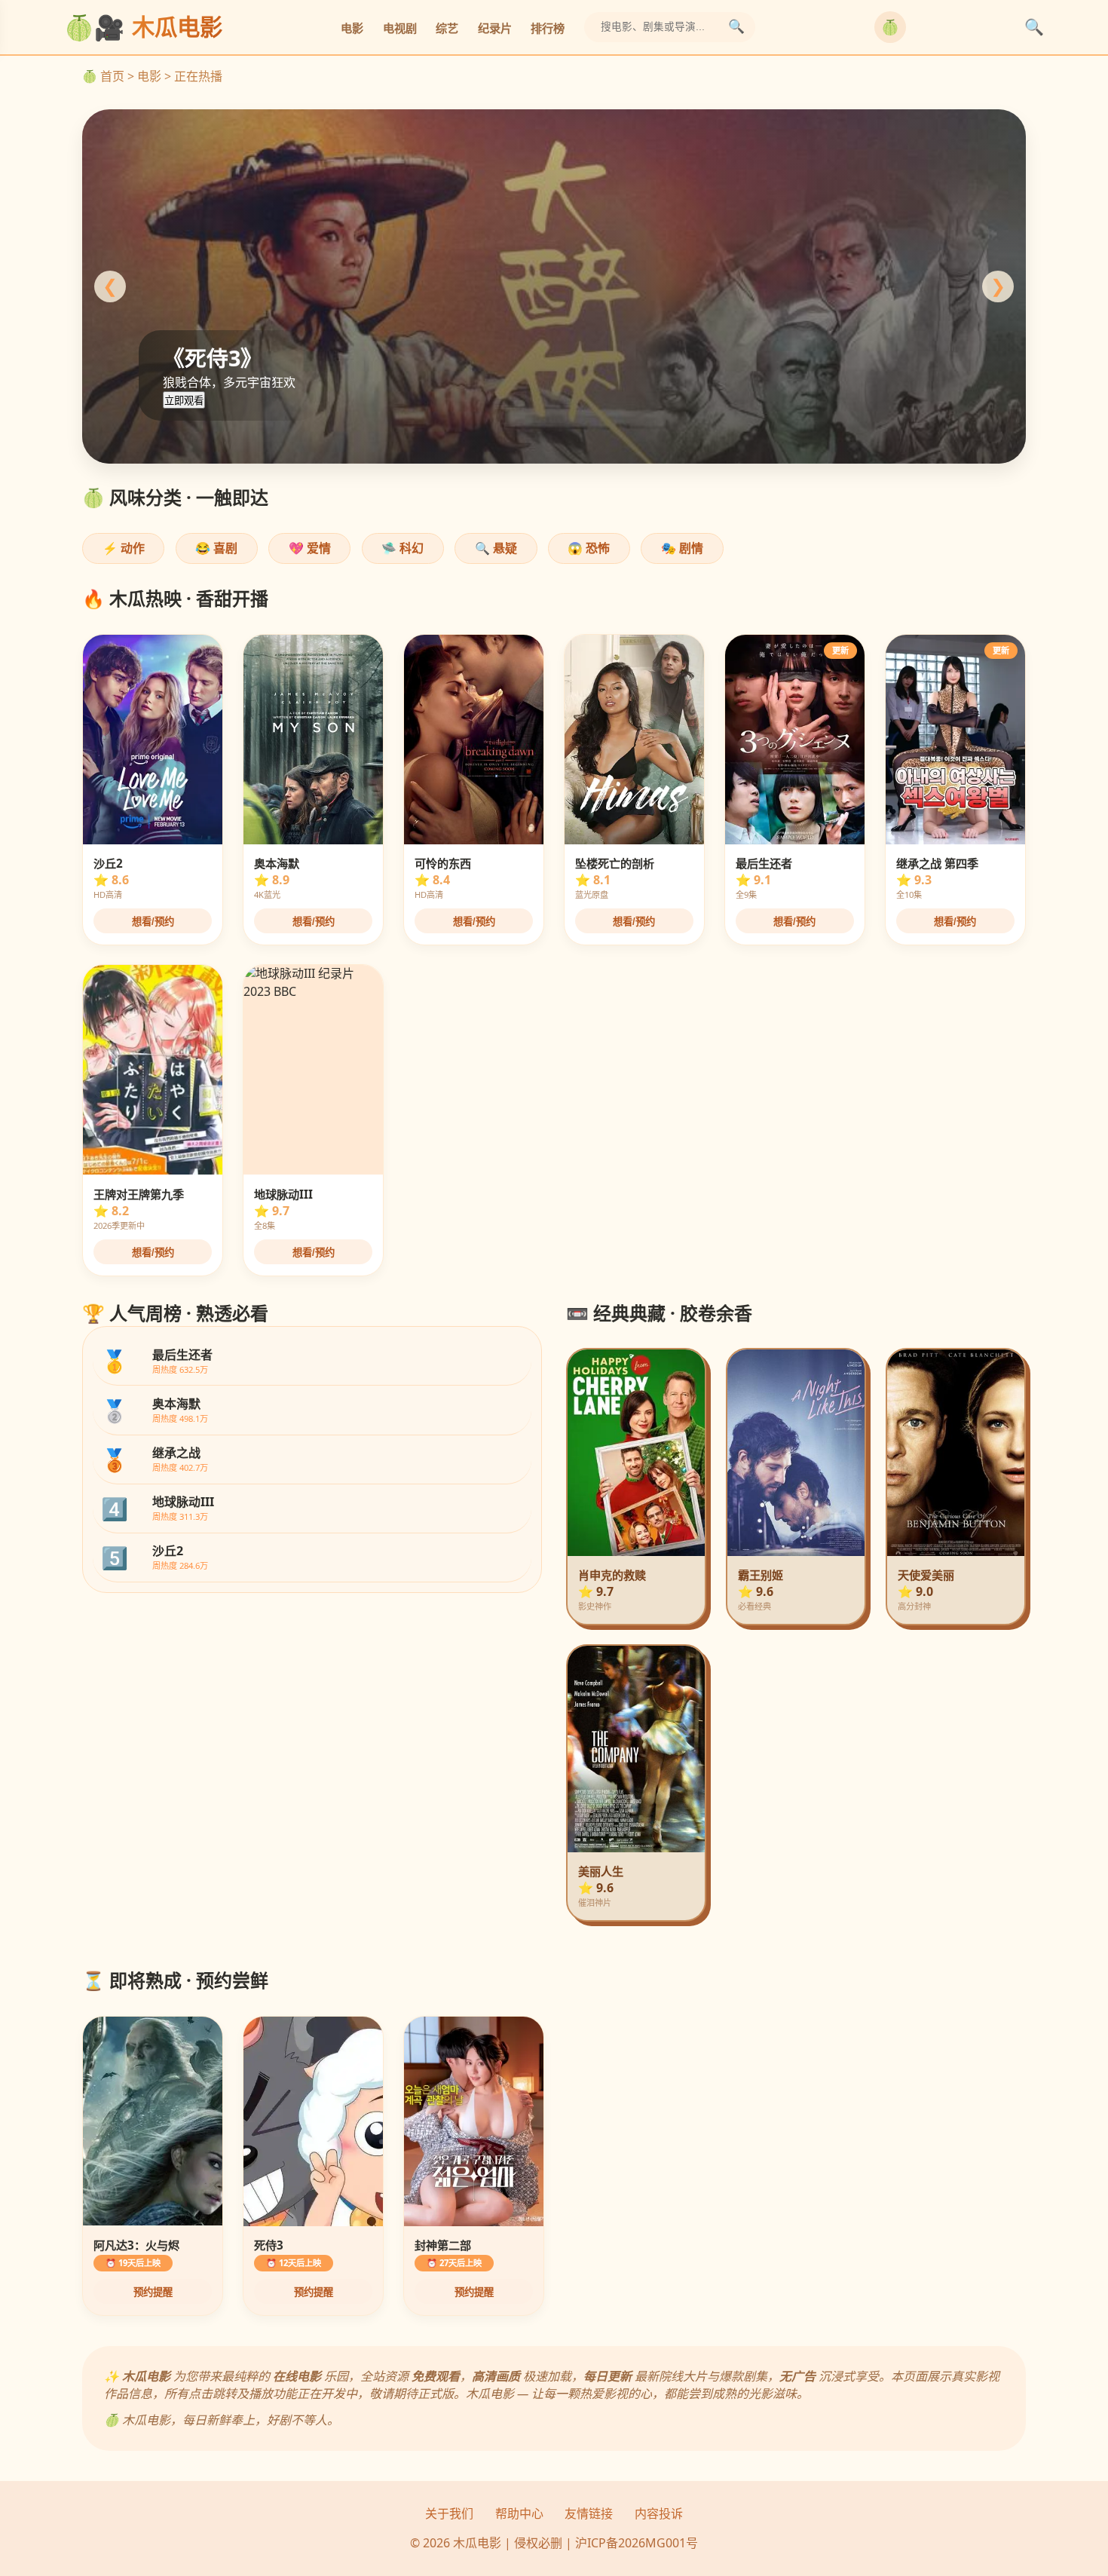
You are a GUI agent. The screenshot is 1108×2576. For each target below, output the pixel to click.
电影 (352, 28)
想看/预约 (153, 922)
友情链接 (589, 2513)
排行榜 (548, 28)
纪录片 (495, 28)
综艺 (447, 28)
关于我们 (449, 2513)
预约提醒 (153, 2292)
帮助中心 (519, 2513)
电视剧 (400, 28)
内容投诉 (659, 2513)
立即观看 (184, 401)
